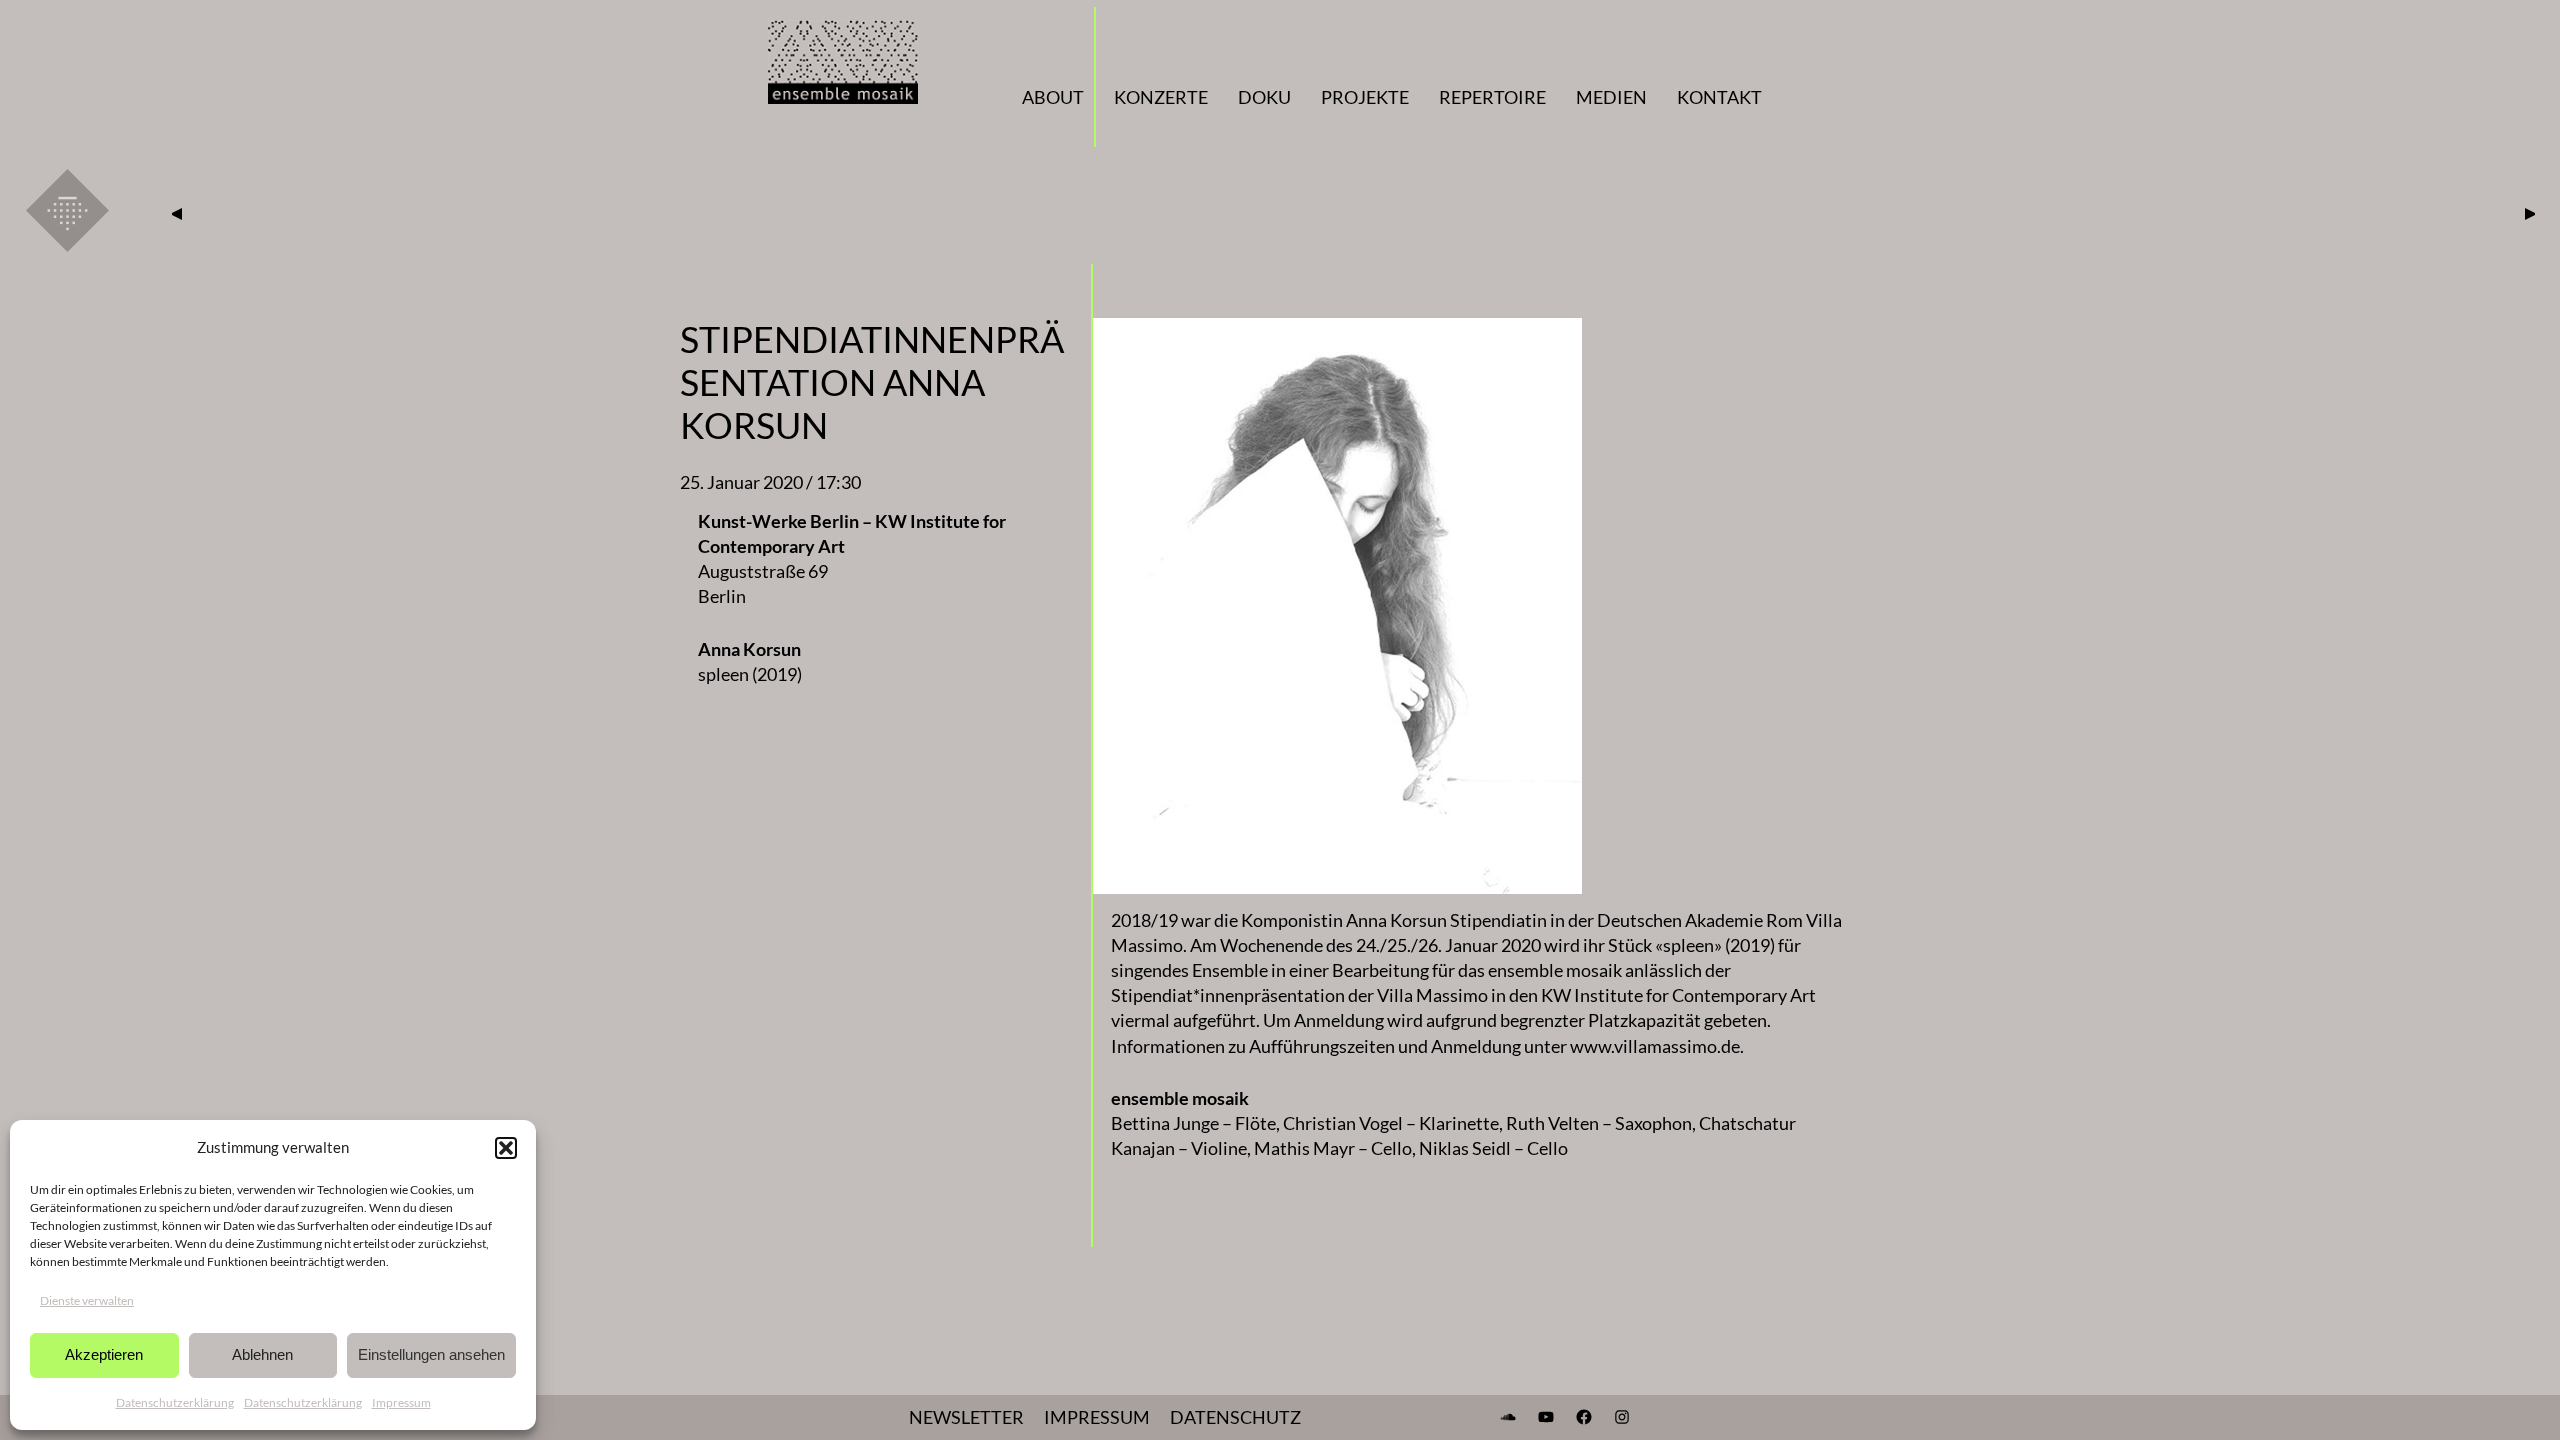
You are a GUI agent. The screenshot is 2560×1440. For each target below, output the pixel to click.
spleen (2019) (750, 674)
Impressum (401, 1402)
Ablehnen (262, 1354)
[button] (506, 1148)
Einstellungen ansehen (431, 1354)
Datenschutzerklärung (175, 1402)
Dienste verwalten (87, 1300)
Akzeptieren (104, 1354)
